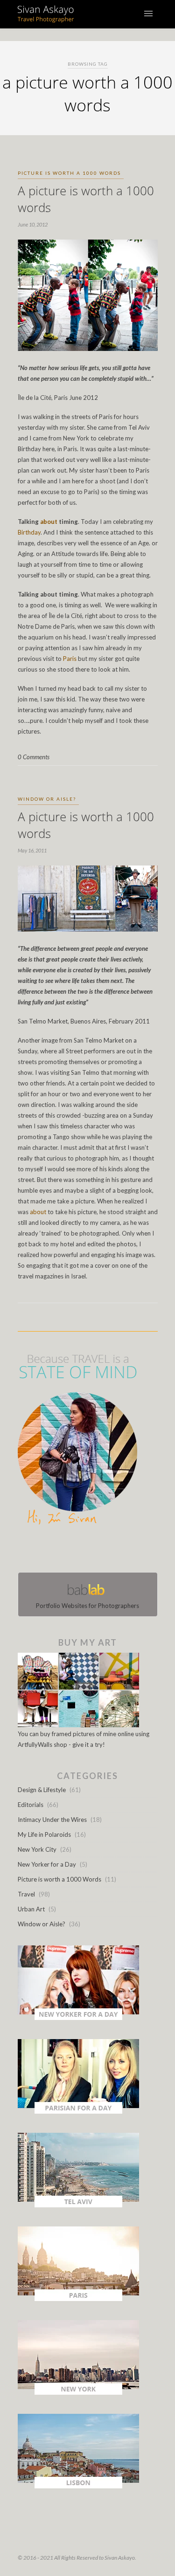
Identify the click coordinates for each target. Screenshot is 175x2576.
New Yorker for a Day (47, 1864)
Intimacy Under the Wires (52, 1820)
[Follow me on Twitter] (85, 1551)
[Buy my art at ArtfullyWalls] (78, 1725)
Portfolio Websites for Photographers (87, 1606)
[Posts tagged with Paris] (78, 2299)
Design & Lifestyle (42, 1790)
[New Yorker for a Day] (78, 2018)
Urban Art (31, 1909)
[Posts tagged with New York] (78, 2392)
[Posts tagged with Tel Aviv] (78, 2205)
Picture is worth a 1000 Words (69, 173)
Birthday (29, 532)
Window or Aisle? (47, 799)
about (49, 522)
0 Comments (34, 757)
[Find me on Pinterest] (96, 1551)
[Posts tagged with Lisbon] (78, 2486)
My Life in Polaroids (44, 1834)
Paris (70, 659)
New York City (37, 1849)
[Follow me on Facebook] (79, 1551)
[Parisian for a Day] (78, 2111)
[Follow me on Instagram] (91, 1551)
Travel (26, 1894)
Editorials (31, 1805)
